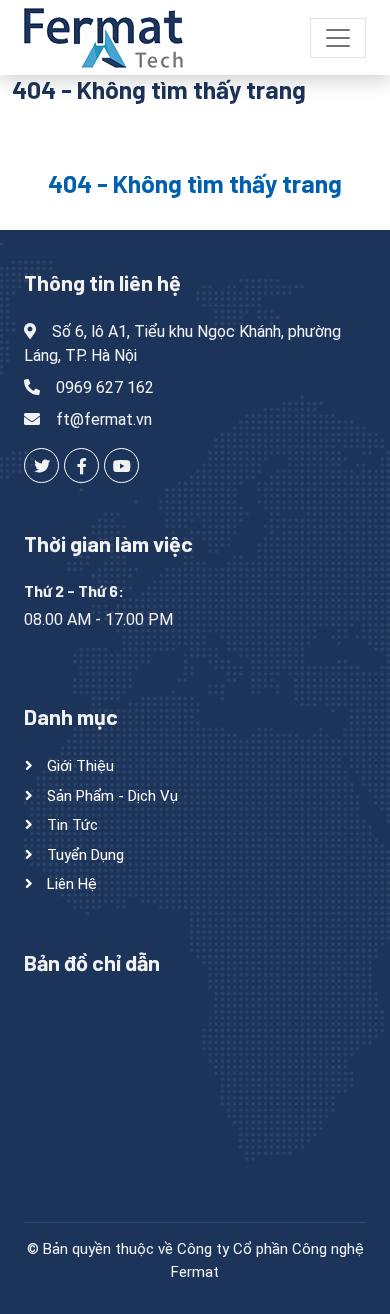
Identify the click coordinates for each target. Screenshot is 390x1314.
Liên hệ (70, 884)
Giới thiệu (78, 766)
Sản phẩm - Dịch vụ (110, 796)
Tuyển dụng (83, 855)
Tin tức (70, 825)
